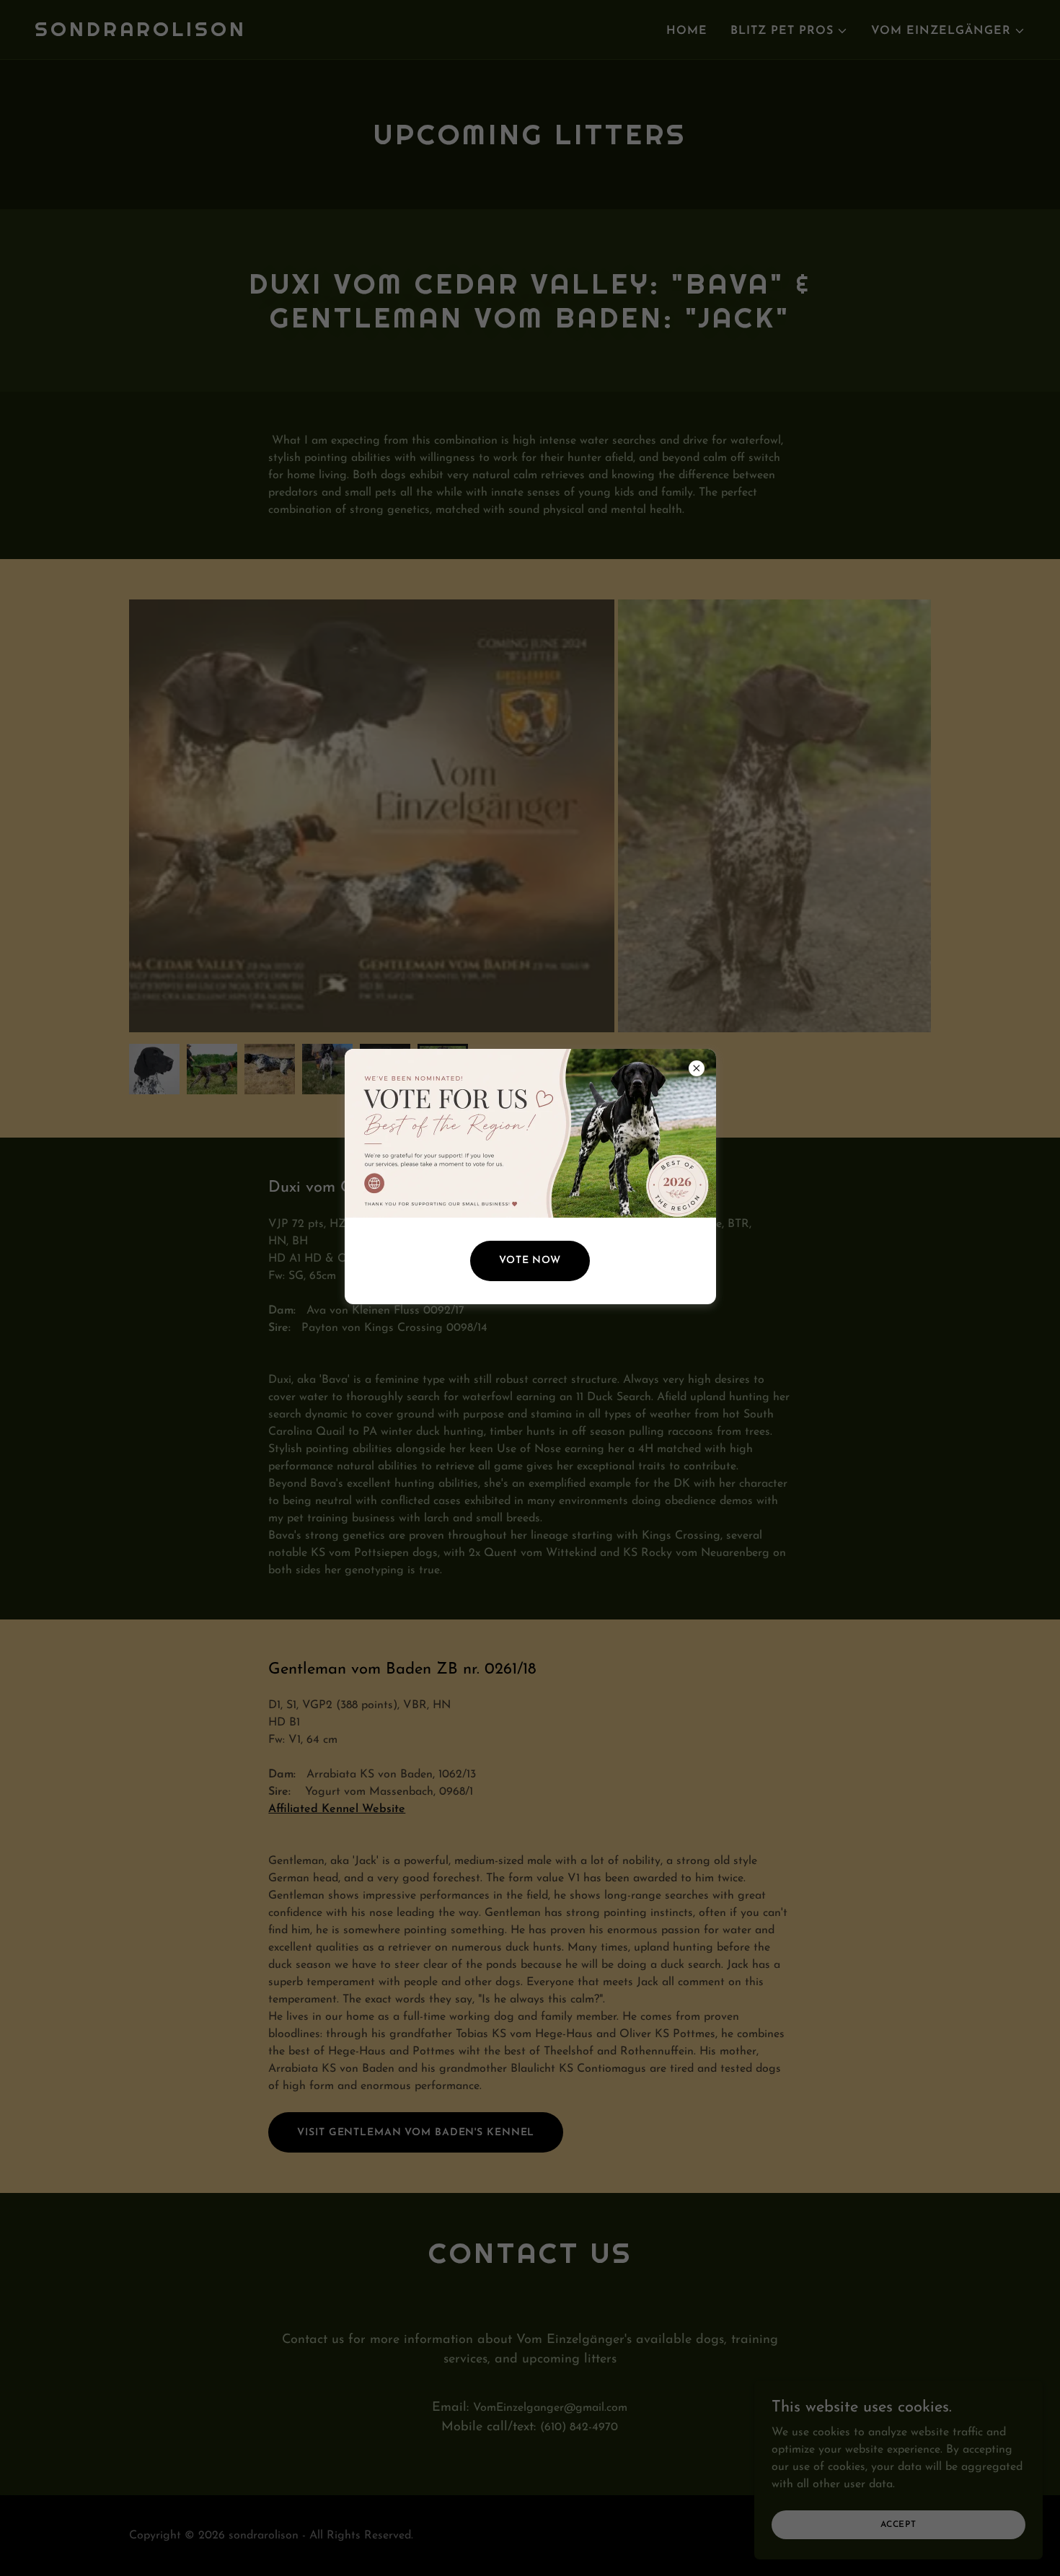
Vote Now (530, 1261)
